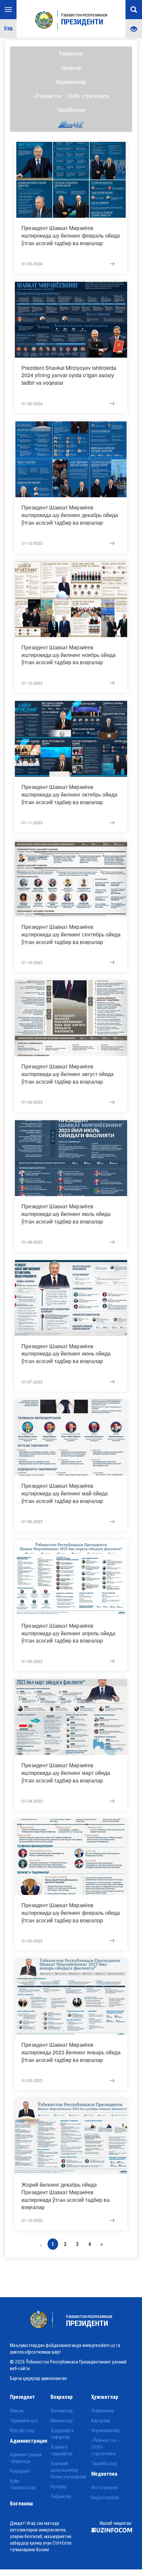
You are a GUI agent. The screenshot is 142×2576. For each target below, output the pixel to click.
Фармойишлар (71, 82)
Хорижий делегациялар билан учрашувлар (68, 2470)
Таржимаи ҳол (24, 2421)
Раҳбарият (20, 2471)
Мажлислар (62, 2421)
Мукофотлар (22, 2430)
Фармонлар (71, 53)
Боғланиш (21, 2503)
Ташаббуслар (71, 110)
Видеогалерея (105, 2497)
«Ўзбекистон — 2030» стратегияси (71, 96)
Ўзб (8, 29)
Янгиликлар (62, 2411)
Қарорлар (71, 68)
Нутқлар (59, 2487)
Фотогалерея (105, 2488)
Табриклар (61, 2496)
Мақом (17, 2411)
